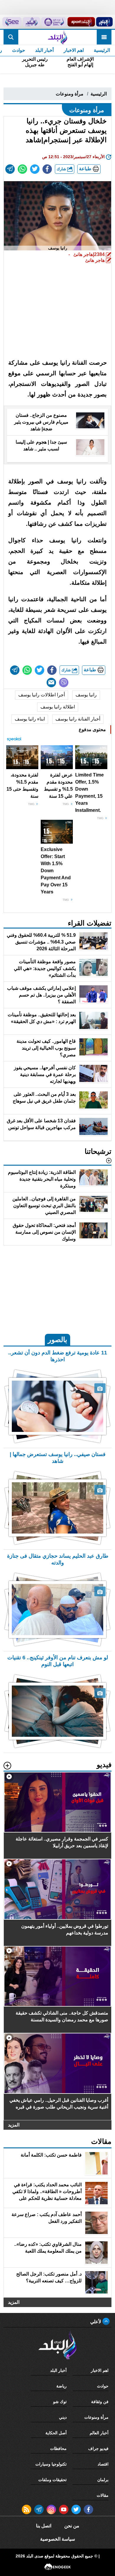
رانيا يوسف (86, 695)
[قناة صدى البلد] (104, 22)
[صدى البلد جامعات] (54, 22)
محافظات (58, 2448)
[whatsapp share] (22, 169)
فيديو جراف (98, 2448)
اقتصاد (103, 2464)
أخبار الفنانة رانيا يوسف (78, 719)
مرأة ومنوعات (70, 94)
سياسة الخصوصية (57, 2539)
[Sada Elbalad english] (12, 22)
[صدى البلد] (57, 37)
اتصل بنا (44, 2526)
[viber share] (64, 683)
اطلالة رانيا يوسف (58, 707)
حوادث (19, 50)
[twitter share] (35, 169)
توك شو (60, 2402)
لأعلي (96, 2322)
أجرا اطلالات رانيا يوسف (42, 695)
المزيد (14, 2125)
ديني (63, 2417)
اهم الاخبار (74, 50)
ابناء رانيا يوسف (30, 719)
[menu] (104, 37)
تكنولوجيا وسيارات (51, 2464)
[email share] (10, 169)
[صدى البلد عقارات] (31, 22)
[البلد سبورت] (81, 22)
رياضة (61, 2386)
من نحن (72, 2526)
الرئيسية (102, 50)
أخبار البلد (44, 50)
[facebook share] (47, 169)
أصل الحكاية (56, 2433)
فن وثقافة (100, 2402)
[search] (11, 37)
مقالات (103, 2495)
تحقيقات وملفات (52, 2480)
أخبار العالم (99, 2433)
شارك (62, 169)
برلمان (103, 2480)
